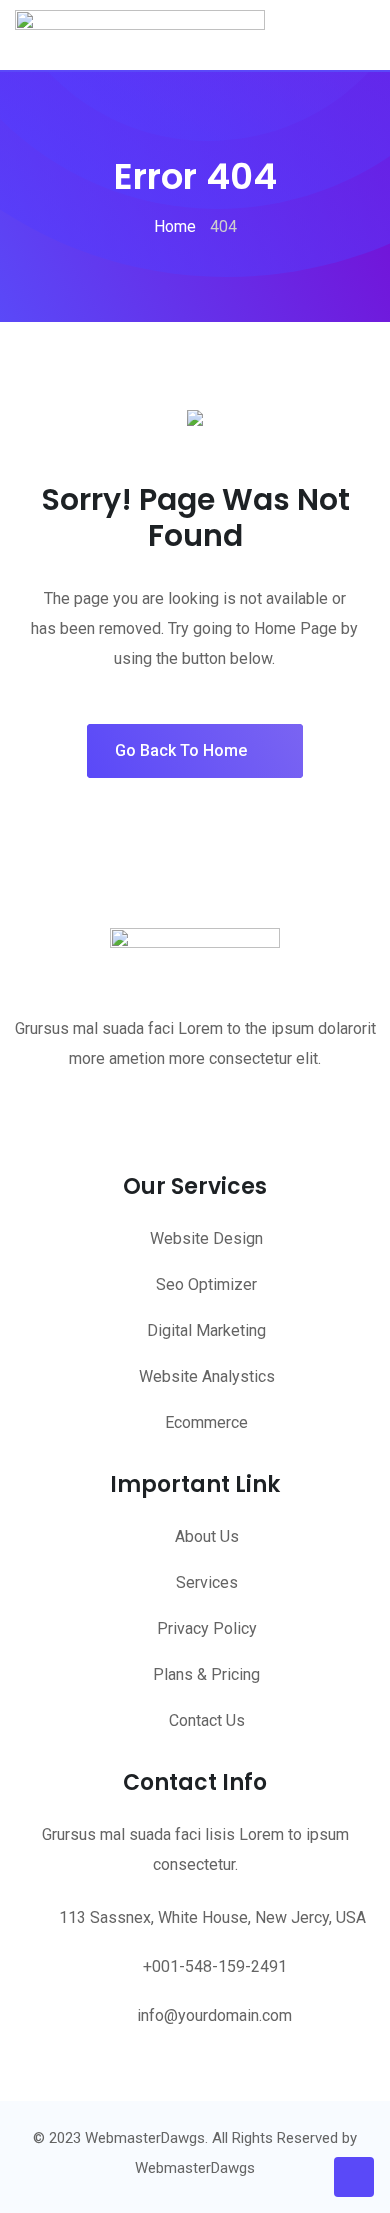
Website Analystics (207, 1376)
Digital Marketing (206, 1330)
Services (207, 1582)
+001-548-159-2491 (215, 1966)
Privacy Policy (207, 1628)
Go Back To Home (181, 750)
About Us (207, 1536)
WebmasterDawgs (195, 2168)
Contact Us (207, 1720)
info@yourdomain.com (214, 2015)
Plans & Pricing (206, 1674)
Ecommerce (206, 1422)
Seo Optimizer (206, 1284)
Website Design (206, 1238)
